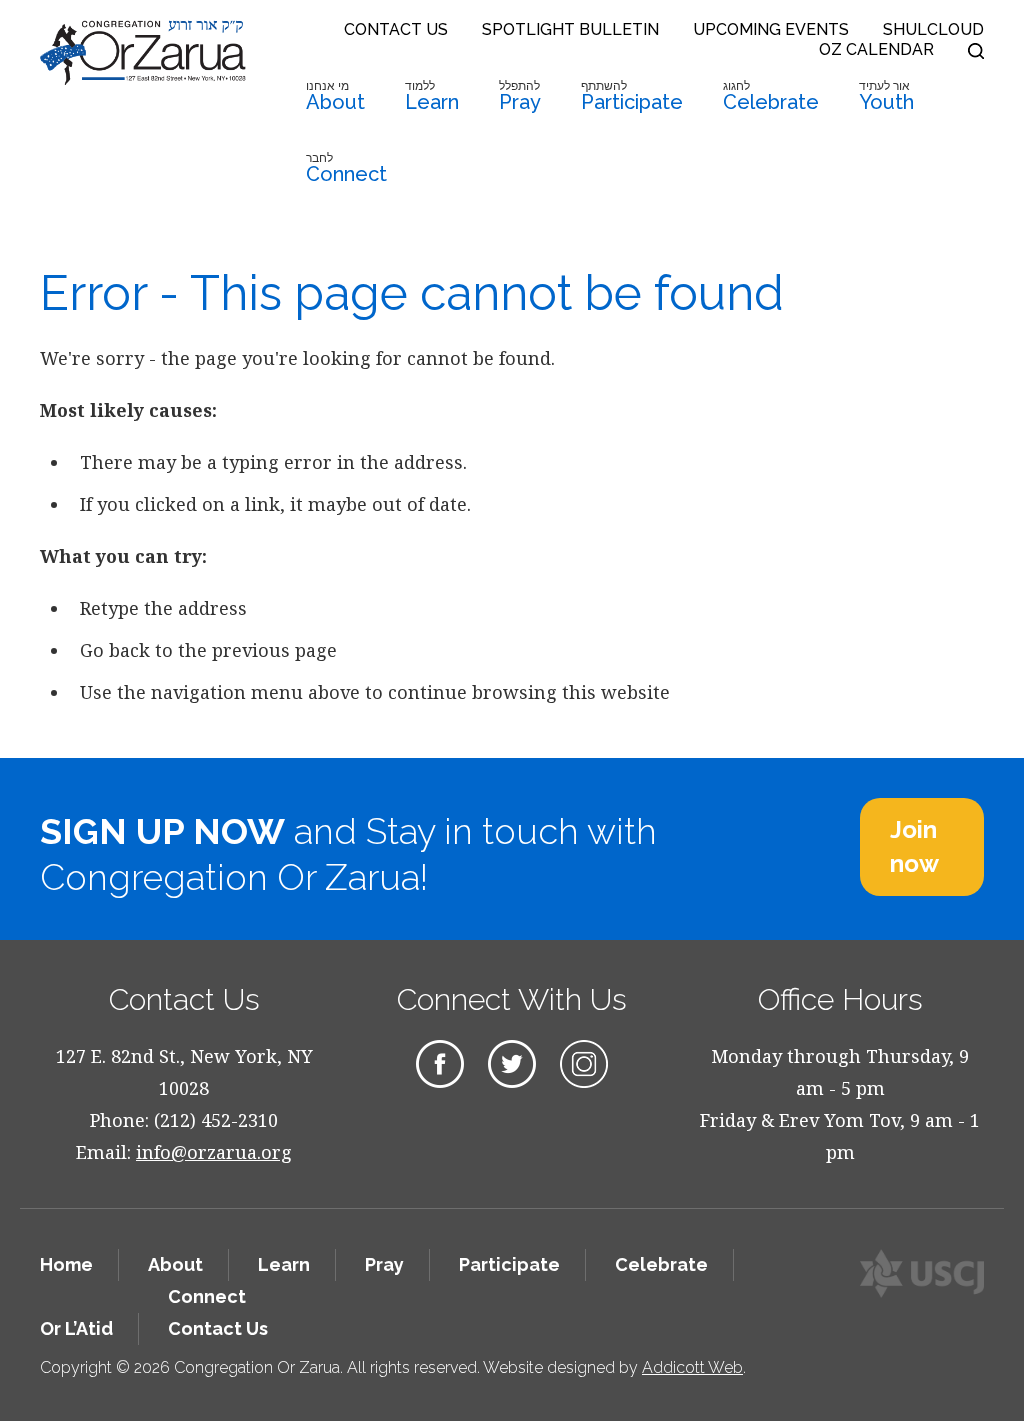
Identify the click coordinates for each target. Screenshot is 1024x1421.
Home (66, 1264)
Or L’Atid (76, 1328)
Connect (346, 168)
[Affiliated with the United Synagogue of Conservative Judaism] (922, 1273)
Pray (520, 96)
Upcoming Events (771, 29)
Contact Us (396, 29)
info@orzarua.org (214, 1152)
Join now (914, 846)
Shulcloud (933, 29)
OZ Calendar (876, 49)
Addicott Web (692, 1367)
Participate (632, 96)
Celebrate (771, 96)
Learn (432, 96)
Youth (886, 96)
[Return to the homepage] (143, 52)
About (335, 96)
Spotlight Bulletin (570, 29)
